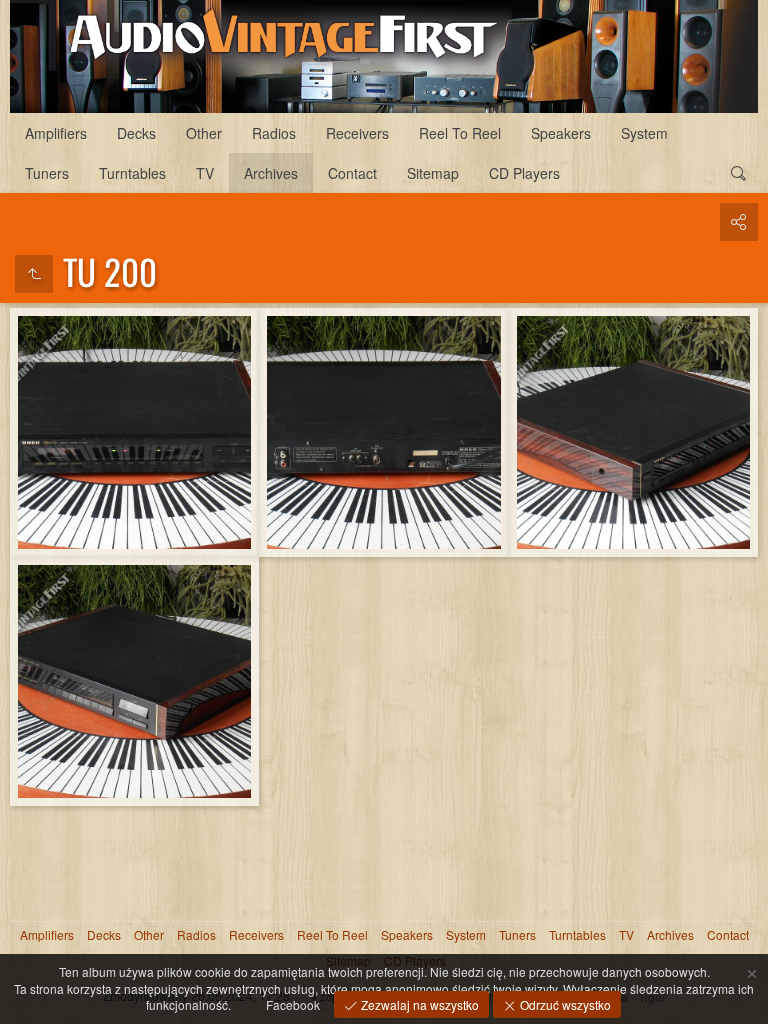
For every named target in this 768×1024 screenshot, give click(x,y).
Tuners (47, 173)
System (644, 133)
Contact (352, 173)
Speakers (561, 133)
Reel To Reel (460, 133)
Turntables (132, 173)
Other (204, 133)
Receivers (357, 133)
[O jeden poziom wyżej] (34, 274)
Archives (271, 173)
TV (205, 173)
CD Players (524, 173)
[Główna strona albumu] (384, 56)
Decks (136, 133)
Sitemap (433, 173)
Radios (274, 133)
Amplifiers (56, 133)
